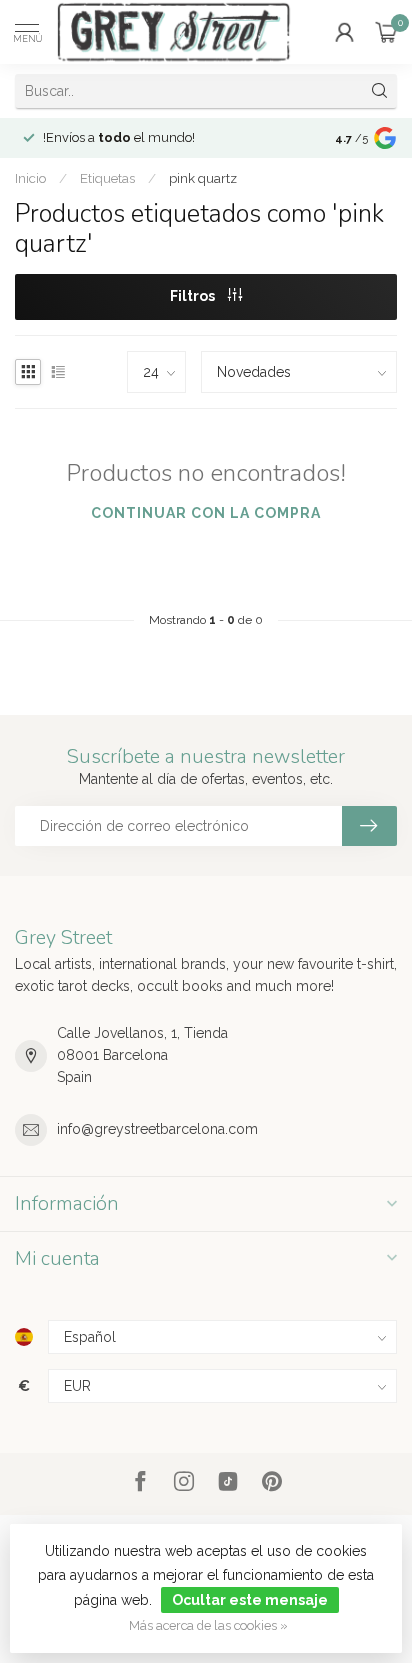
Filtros (194, 296)
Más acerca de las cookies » (208, 1625)
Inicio (30, 178)
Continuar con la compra (206, 513)
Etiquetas (107, 178)
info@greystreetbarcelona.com (157, 1129)
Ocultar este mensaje (250, 1600)
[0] (386, 32)
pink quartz (203, 178)
